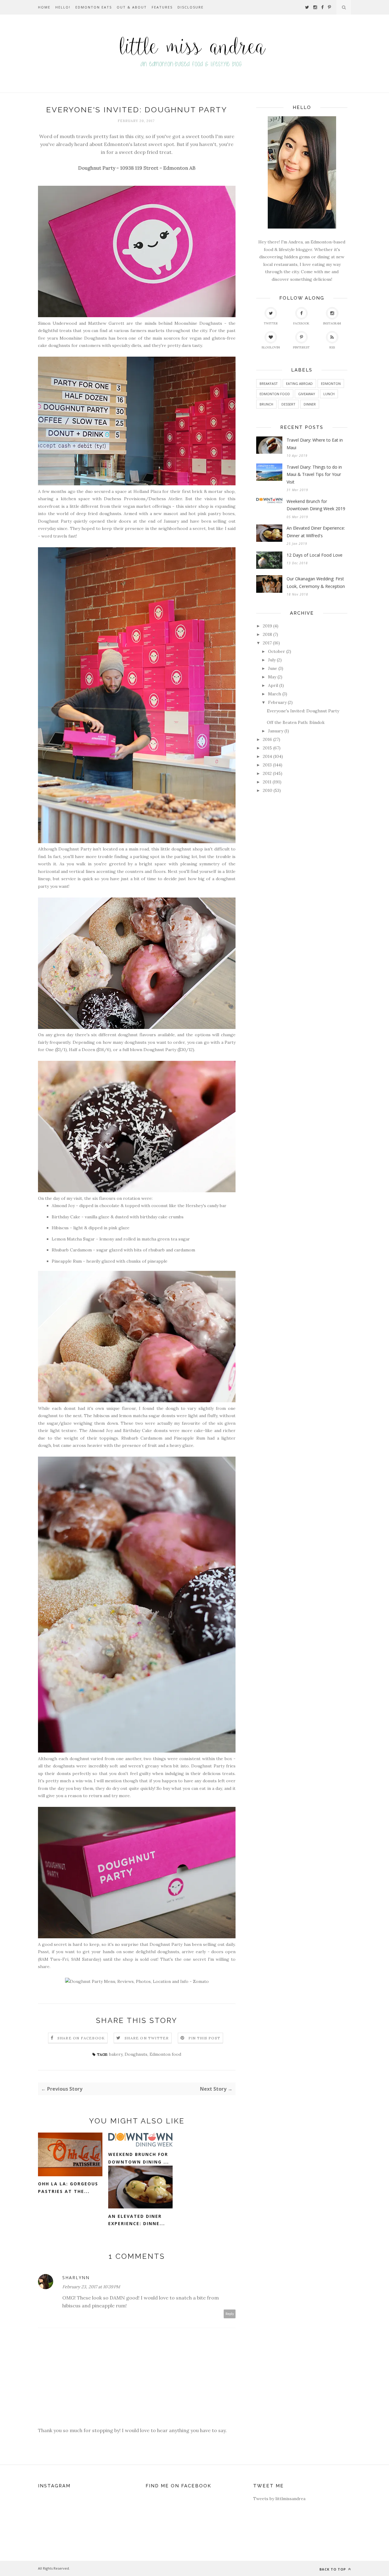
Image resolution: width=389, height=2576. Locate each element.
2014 (267, 756)
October (277, 651)
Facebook (301, 323)
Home (44, 7)
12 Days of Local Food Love (315, 555)
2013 (267, 765)
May (272, 677)
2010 (268, 790)
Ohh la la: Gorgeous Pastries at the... (68, 2187)
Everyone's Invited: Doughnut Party (303, 711)
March (275, 694)
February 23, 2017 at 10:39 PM (91, 2287)
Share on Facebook (81, 2038)
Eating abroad (299, 384)
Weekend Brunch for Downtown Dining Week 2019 (316, 505)
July (272, 660)
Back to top (333, 2569)
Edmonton (331, 384)
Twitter (271, 323)
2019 (267, 626)
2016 (267, 739)
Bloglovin (271, 347)
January (276, 731)
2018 (267, 634)
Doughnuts (136, 2054)
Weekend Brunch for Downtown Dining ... (139, 2158)
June (273, 668)
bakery (116, 2054)
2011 (267, 782)
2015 (267, 748)
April (273, 685)
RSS (332, 347)
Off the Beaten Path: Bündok (296, 722)
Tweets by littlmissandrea (279, 2499)
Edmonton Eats (94, 7)
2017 (267, 643)
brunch (266, 404)
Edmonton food (165, 2054)
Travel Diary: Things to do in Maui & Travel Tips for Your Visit (314, 474)
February (277, 702)
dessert (288, 404)
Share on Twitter (147, 2038)
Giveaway (307, 394)
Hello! (63, 7)
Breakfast (269, 384)
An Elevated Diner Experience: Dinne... (137, 2220)
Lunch (329, 394)
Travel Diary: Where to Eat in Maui (315, 444)
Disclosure (191, 7)
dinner (310, 404)
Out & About (132, 7)
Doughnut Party (55, 521)
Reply (230, 2314)
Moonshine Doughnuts (198, 323)
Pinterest (301, 347)
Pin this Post (205, 2038)
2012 (267, 773)
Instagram (332, 323)
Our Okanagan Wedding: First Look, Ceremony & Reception (316, 582)
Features (162, 7)
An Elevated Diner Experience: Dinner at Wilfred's (316, 532)
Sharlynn (76, 2277)
